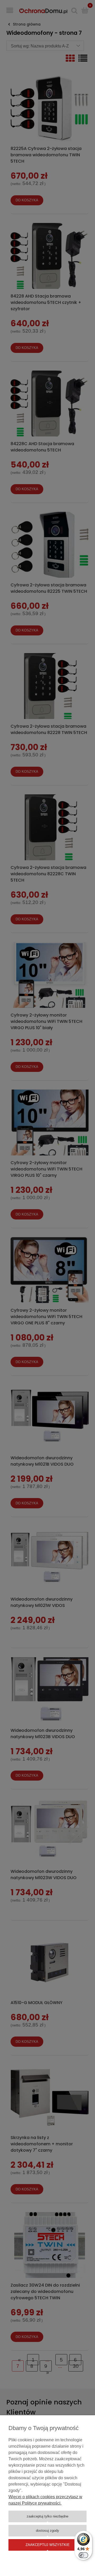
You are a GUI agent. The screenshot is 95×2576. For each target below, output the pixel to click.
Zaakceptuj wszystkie (48, 2545)
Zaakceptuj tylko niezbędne (47, 2516)
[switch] (83, 2555)
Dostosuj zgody (47, 2531)
